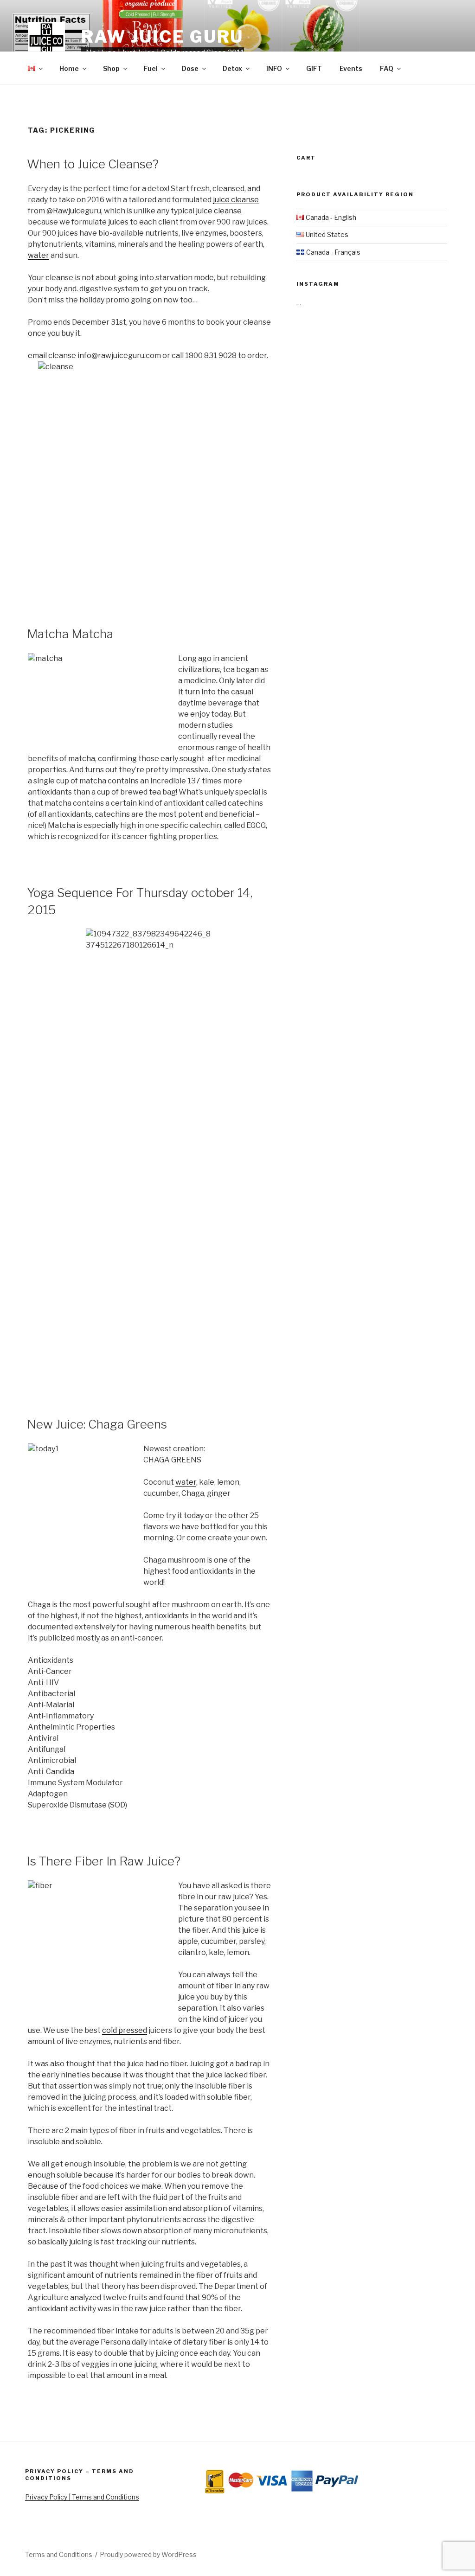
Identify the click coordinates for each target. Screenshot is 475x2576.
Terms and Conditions (59, 2554)
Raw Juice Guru (162, 37)
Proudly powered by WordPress (148, 2554)
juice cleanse (236, 200)
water (39, 255)
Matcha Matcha (70, 634)
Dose (190, 68)
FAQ (387, 68)
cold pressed (125, 2030)
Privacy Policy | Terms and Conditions (82, 2497)
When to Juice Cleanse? (93, 164)
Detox (232, 68)
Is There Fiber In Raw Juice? (104, 1861)
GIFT (314, 68)
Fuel (151, 68)
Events (351, 68)
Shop (111, 68)
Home (69, 68)
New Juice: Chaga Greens (97, 1424)
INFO (274, 68)
